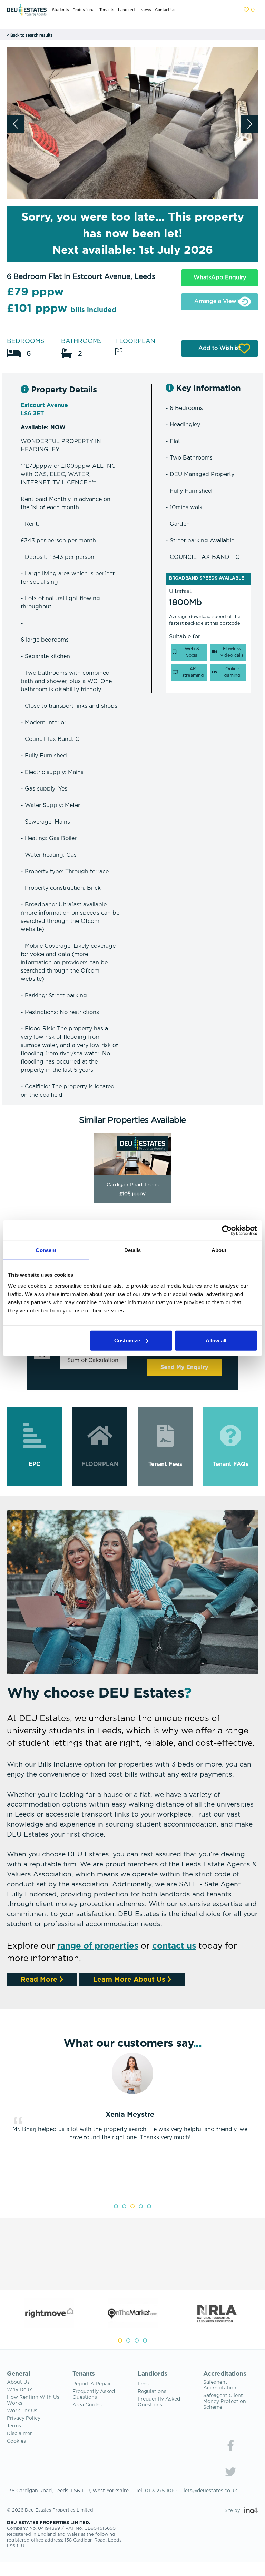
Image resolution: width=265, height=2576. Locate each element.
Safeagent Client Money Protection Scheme (225, 2402)
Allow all (216, 1340)
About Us (18, 2382)
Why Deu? (19, 2390)
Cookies (16, 2441)
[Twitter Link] (230, 2472)
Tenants (107, 10)
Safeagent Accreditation (220, 2385)
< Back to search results (30, 36)
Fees (143, 2384)
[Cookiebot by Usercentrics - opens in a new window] (227, 1230)
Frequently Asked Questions (94, 2394)
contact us (174, 1946)
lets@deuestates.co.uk (210, 2491)
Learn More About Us (130, 1980)
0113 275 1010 (161, 2491)
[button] (249, 124)
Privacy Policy (24, 2418)
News (146, 10)
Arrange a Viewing (220, 301)
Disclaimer (19, 2434)
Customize (127, 1340)
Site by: (234, 2511)
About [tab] (219, 1250)
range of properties (98, 1946)
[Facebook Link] (230, 2445)
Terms (14, 2426)
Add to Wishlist (220, 348)
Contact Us (165, 10)
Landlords (127, 10)
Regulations (152, 2392)
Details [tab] (133, 1250)
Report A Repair (92, 2384)
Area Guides (87, 2405)
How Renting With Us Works (33, 2400)
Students (60, 10)
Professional (84, 10)
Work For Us (22, 2411)
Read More (40, 1980)
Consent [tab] (46, 1250)
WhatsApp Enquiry (220, 278)
